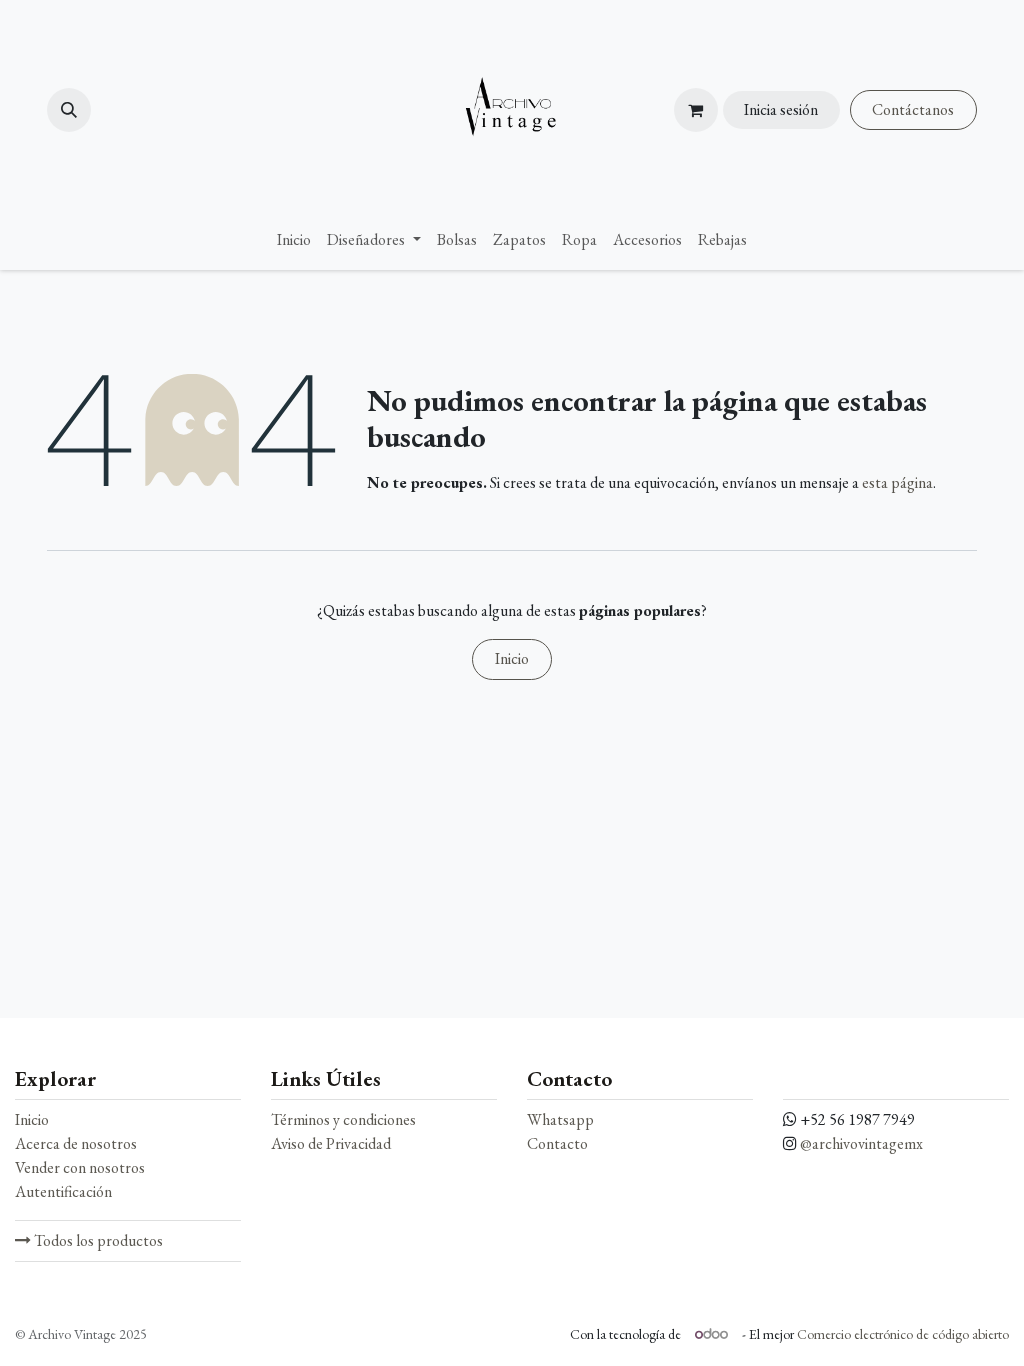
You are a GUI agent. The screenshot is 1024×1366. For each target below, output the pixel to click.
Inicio (512, 658)
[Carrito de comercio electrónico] (696, 110)
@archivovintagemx (861, 1143)
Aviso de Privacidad (331, 1143)
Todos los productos (97, 1240)
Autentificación (63, 1191)
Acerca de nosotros (76, 1143)
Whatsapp (560, 1119)
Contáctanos (913, 109)
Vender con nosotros (80, 1167)
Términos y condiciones (343, 1119)
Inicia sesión (781, 109)
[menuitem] (294, 240)
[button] (69, 110)
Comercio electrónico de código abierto (903, 1334)
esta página (897, 482)
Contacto (557, 1143)
